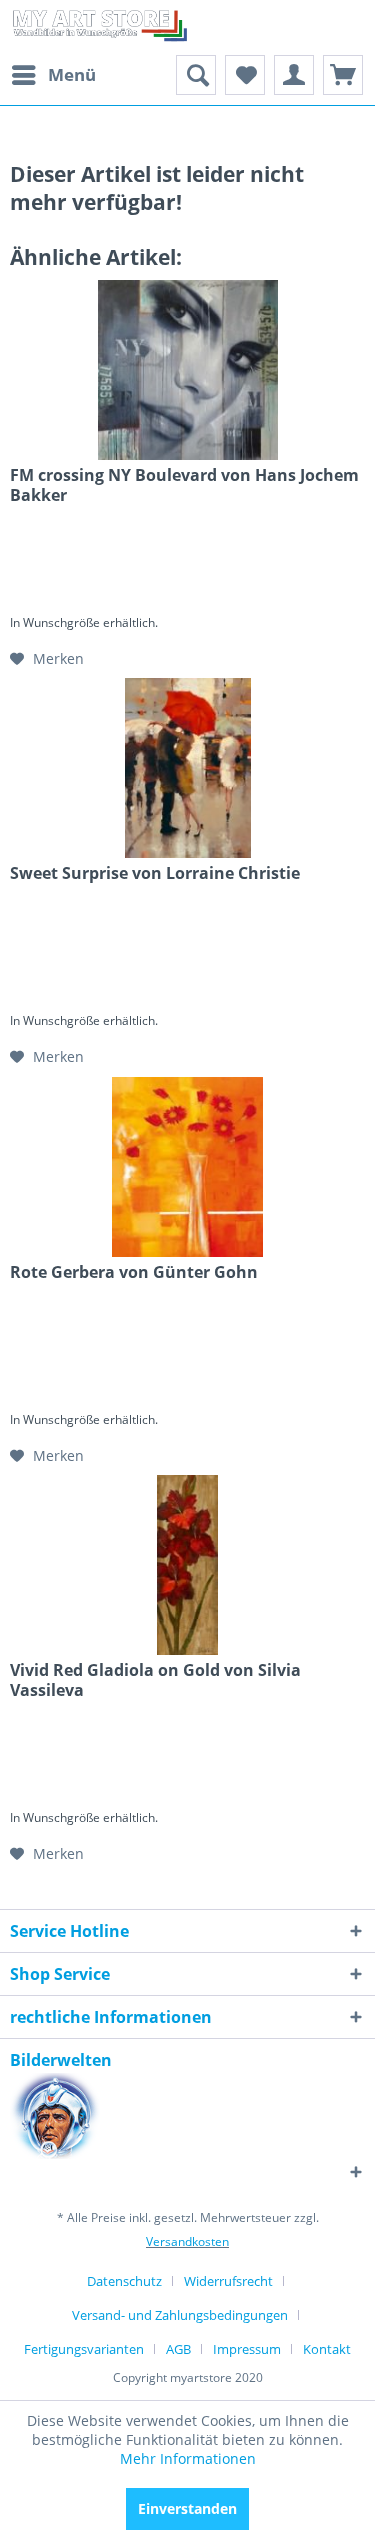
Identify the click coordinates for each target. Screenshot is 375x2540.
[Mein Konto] (294, 75)
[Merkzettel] (245, 75)
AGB (178, 2349)
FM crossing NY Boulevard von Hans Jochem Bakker (184, 485)
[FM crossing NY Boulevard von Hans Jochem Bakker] (187, 370)
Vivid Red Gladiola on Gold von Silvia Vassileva (155, 1680)
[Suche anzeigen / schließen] (196, 75)
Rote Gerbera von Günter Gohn (134, 1272)
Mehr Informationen (188, 2458)
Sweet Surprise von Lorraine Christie (155, 873)
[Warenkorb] (343, 75)
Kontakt (327, 2349)
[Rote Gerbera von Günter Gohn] (187, 1167)
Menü (72, 74)
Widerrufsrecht (228, 2281)
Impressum (247, 2349)
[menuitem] (53, 75)
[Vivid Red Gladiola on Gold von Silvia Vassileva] (187, 1565)
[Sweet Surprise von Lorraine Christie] (187, 768)
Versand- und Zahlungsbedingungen (180, 2315)
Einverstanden (187, 2508)
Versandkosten (187, 2241)
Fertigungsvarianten (84, 2349)
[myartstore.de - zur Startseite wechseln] (99, 27)
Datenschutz (124, 2281)
